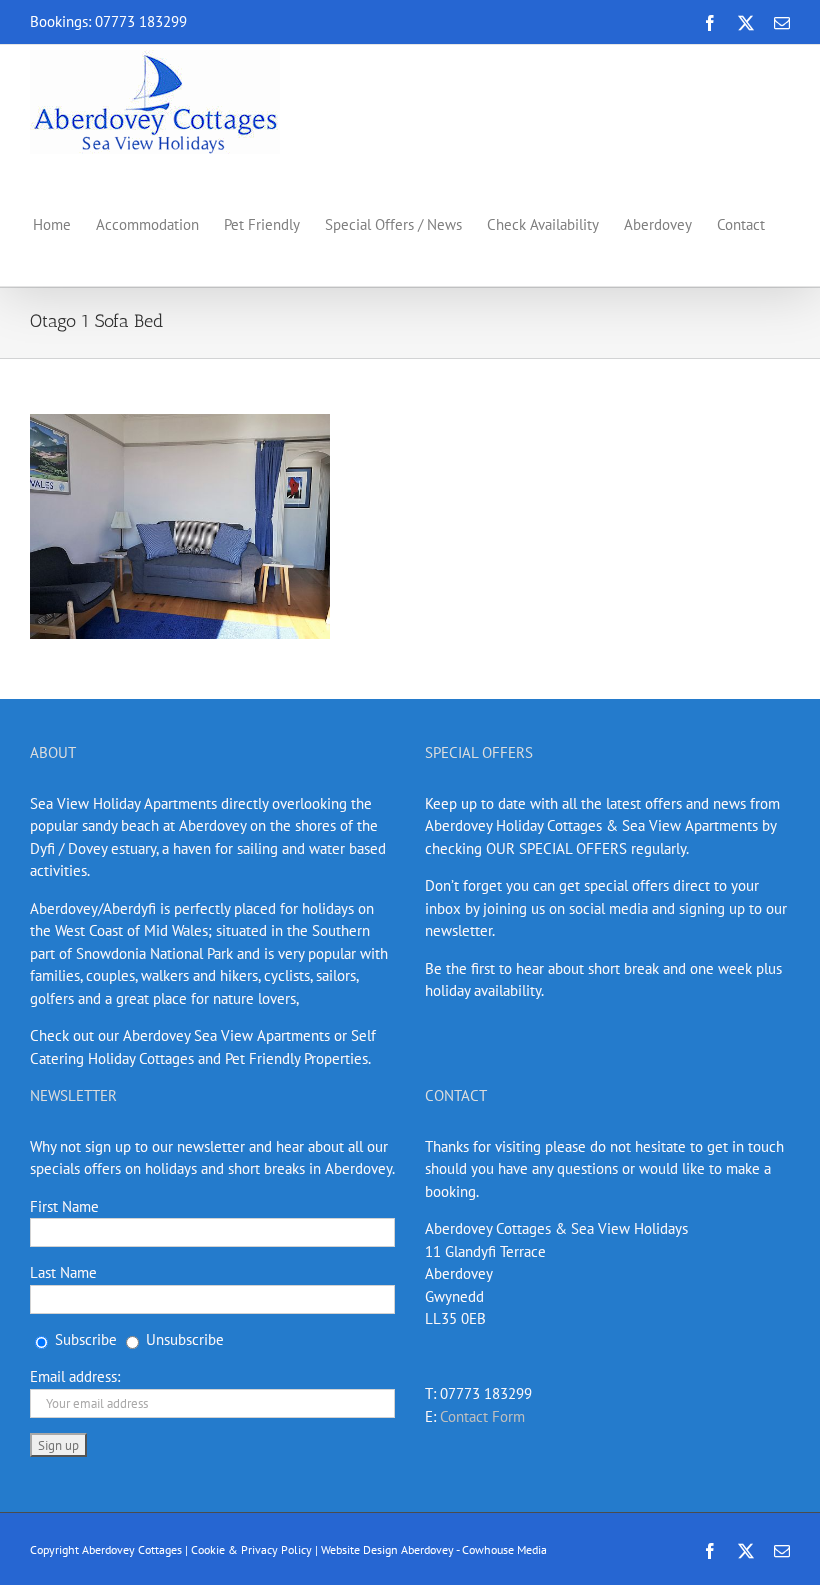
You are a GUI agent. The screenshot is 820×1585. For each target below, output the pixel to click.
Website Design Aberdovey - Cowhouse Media (434, 1549)
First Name (64, 1206)
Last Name (63, 1272)
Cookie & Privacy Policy (251, 1549)
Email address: (75, 1376)
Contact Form (482, 1416)
